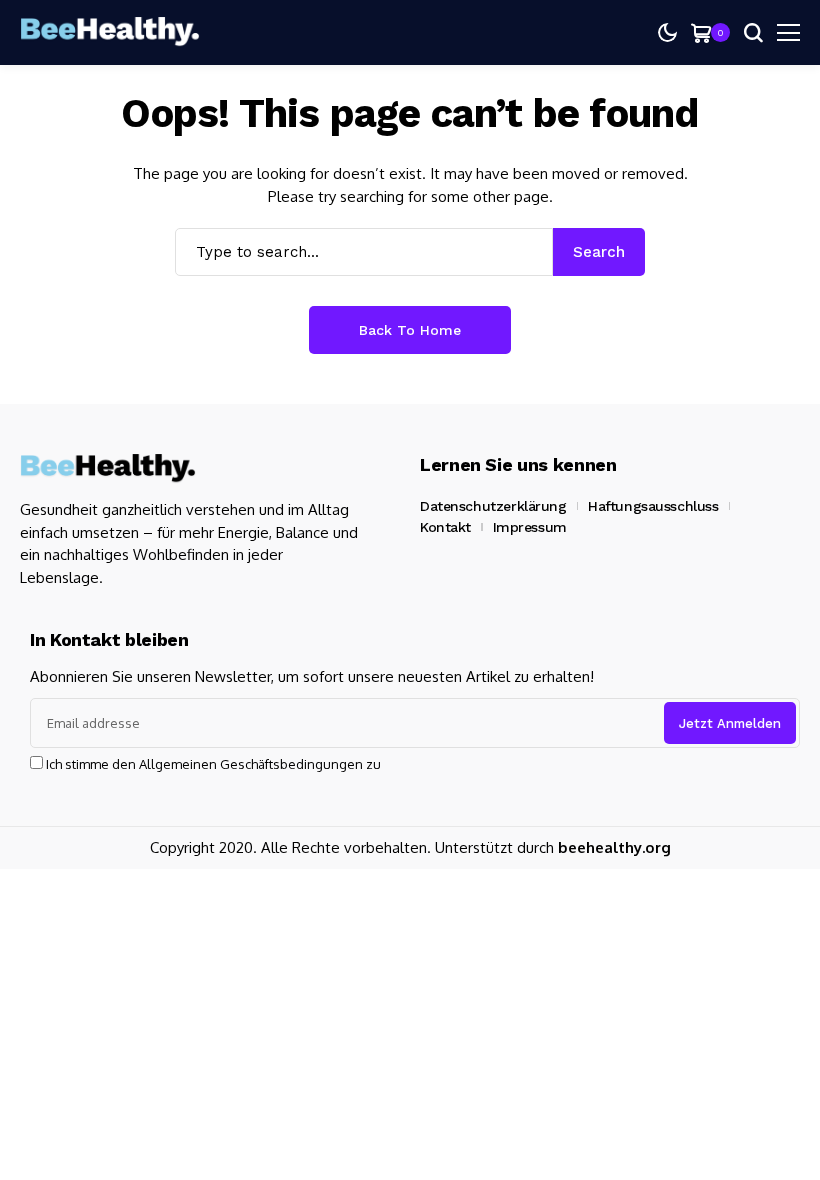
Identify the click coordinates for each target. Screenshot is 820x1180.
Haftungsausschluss (653, 506)
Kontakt (445, 527)
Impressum (530, 527)
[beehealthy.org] (110, 32)
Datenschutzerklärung (493, 506)
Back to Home (410, 330)
